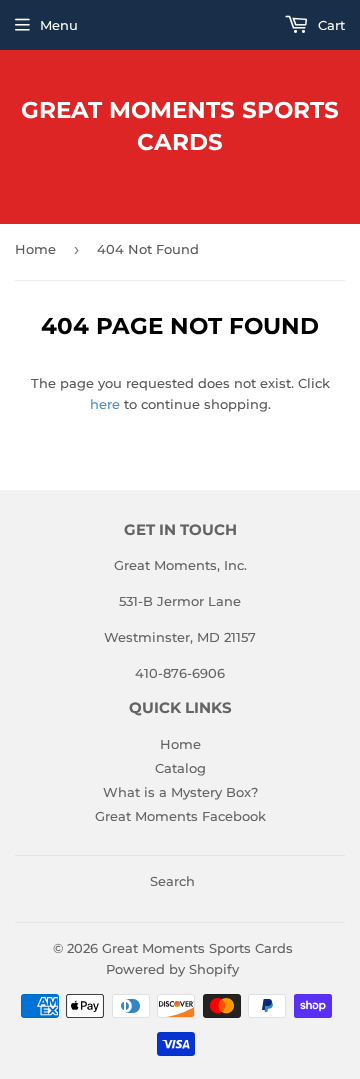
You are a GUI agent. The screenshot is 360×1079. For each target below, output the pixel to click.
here (105, 404)
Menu (59, 25)
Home (35, 249)
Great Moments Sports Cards (180, 126)
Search (172, 881)
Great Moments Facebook (180, 816)
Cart (329, 25)
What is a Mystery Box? (180, 792)
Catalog (180, 768)
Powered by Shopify (172, 969)
